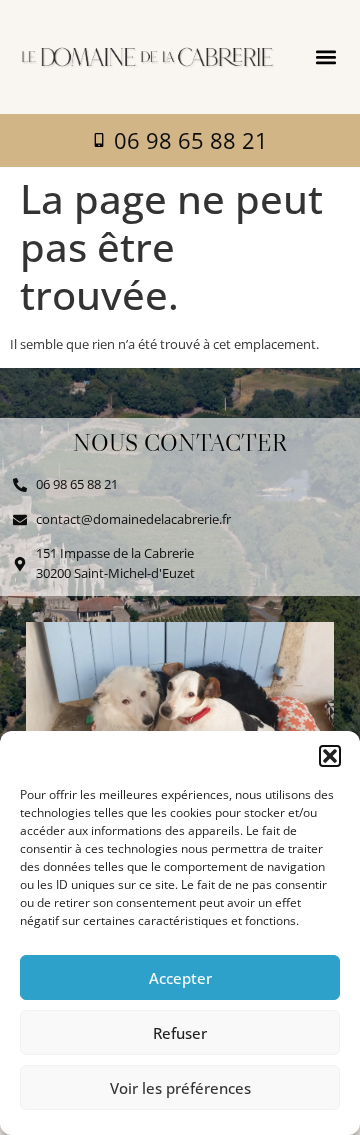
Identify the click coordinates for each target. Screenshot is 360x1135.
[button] (330, 756)
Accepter (180, 978)
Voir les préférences (180, 1088)
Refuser (180, 1033)
